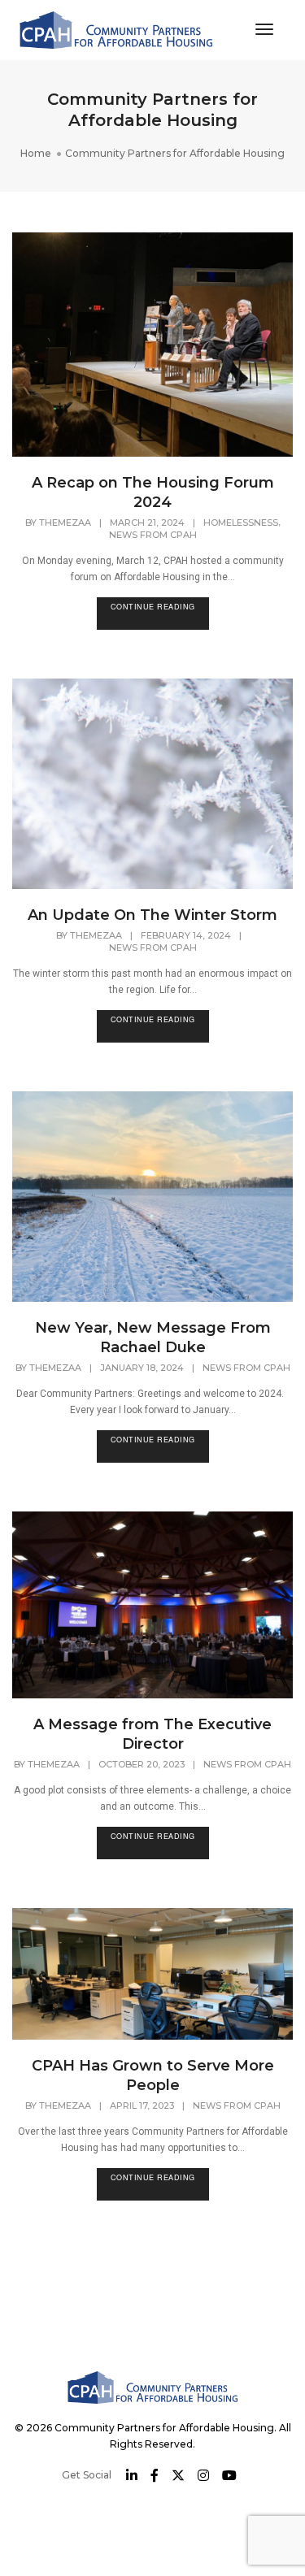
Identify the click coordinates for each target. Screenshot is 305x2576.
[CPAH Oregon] (116, 29)
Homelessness (241, 523)
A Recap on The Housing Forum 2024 (153, 492)
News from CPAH (153, 535)
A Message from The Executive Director (152, 1734)
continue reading (153, 607)
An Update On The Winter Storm (152, 915)
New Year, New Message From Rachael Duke (153, 1338)
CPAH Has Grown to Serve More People (153, 2075)
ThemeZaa (65, 523)
